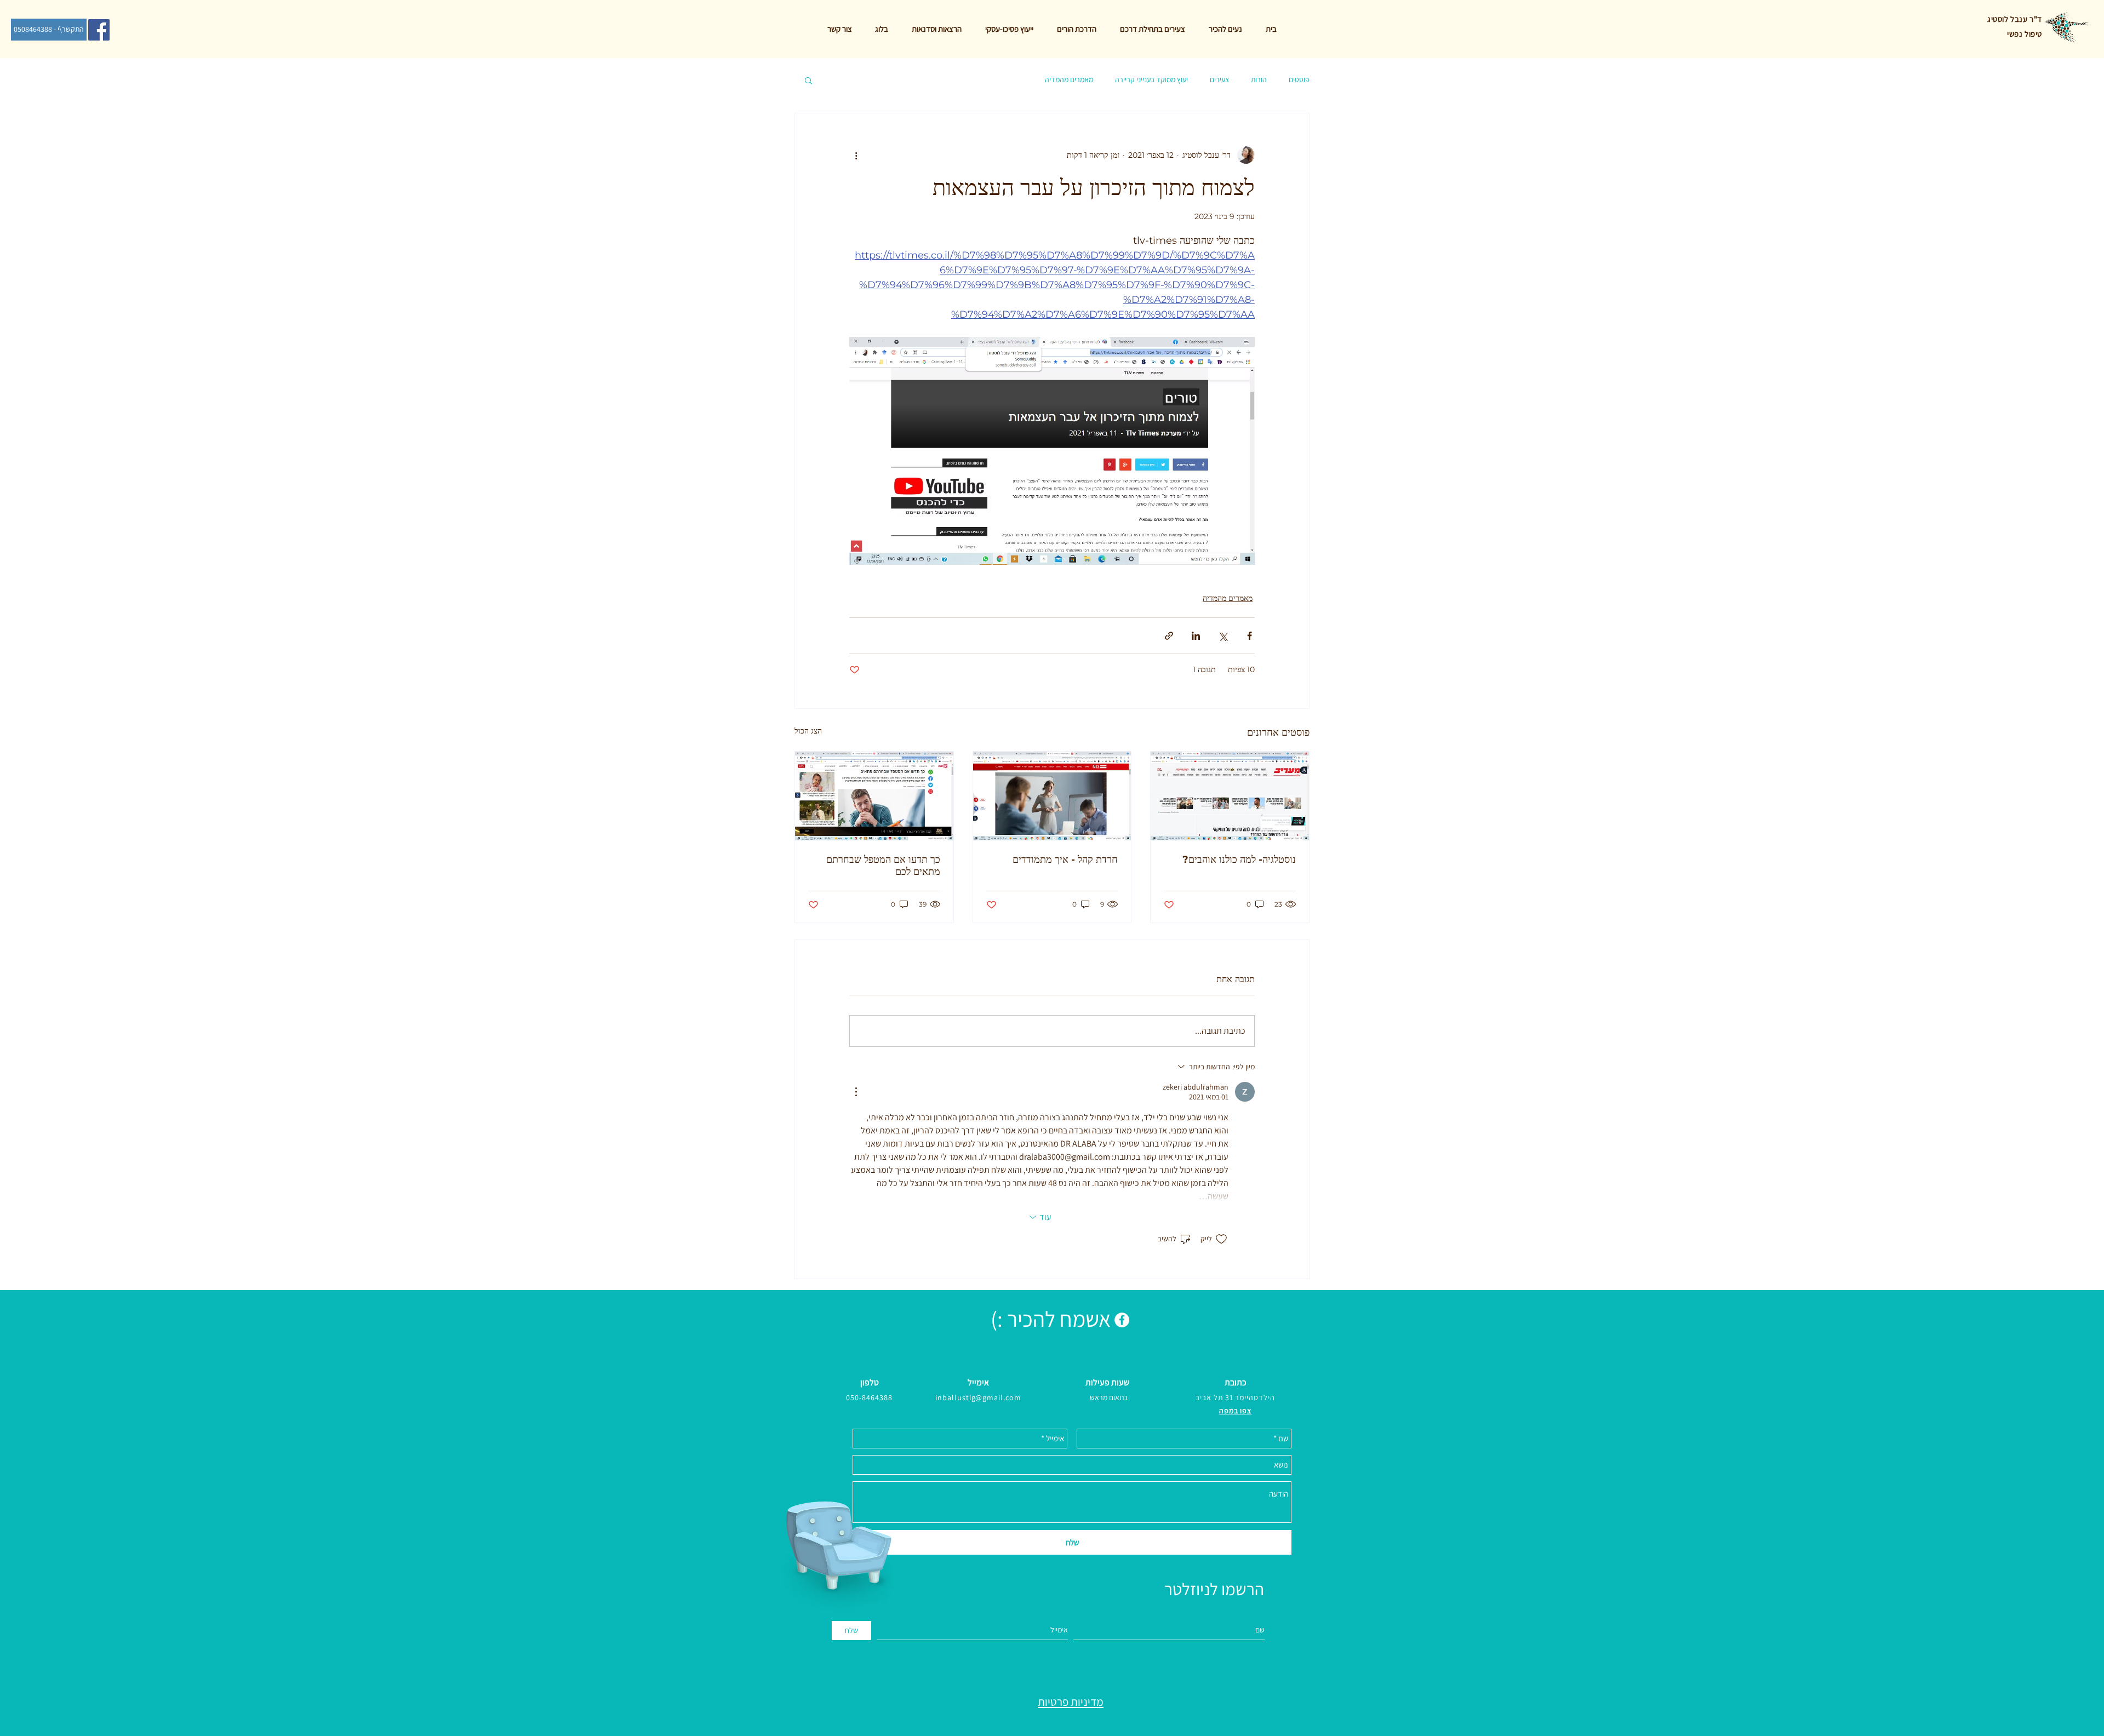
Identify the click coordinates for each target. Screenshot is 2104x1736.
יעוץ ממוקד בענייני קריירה (1151, 79)
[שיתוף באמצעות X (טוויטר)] (1223, 636)
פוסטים (1299, 79)
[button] (808, 80)
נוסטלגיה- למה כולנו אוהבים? (1239, 860)
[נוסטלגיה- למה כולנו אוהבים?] (1230, 796)
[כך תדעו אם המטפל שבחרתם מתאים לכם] (874, 796)
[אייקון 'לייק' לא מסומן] (1221, 1239)
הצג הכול (808, 731)
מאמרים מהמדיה (1069, 79)
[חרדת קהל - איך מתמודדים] (1052, 796)
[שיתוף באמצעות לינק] (1169, 636)
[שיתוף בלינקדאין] (1196, 636)
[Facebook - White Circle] (1122, 1320)
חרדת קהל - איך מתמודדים (1065, 860)
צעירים (1219, 79)
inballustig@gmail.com (979, 1397)
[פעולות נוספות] (856, 155)
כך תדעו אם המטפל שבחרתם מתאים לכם (883, 866)
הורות (1259, 79)
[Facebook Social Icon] (99, 30)
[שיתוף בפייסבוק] (1250, 636)
